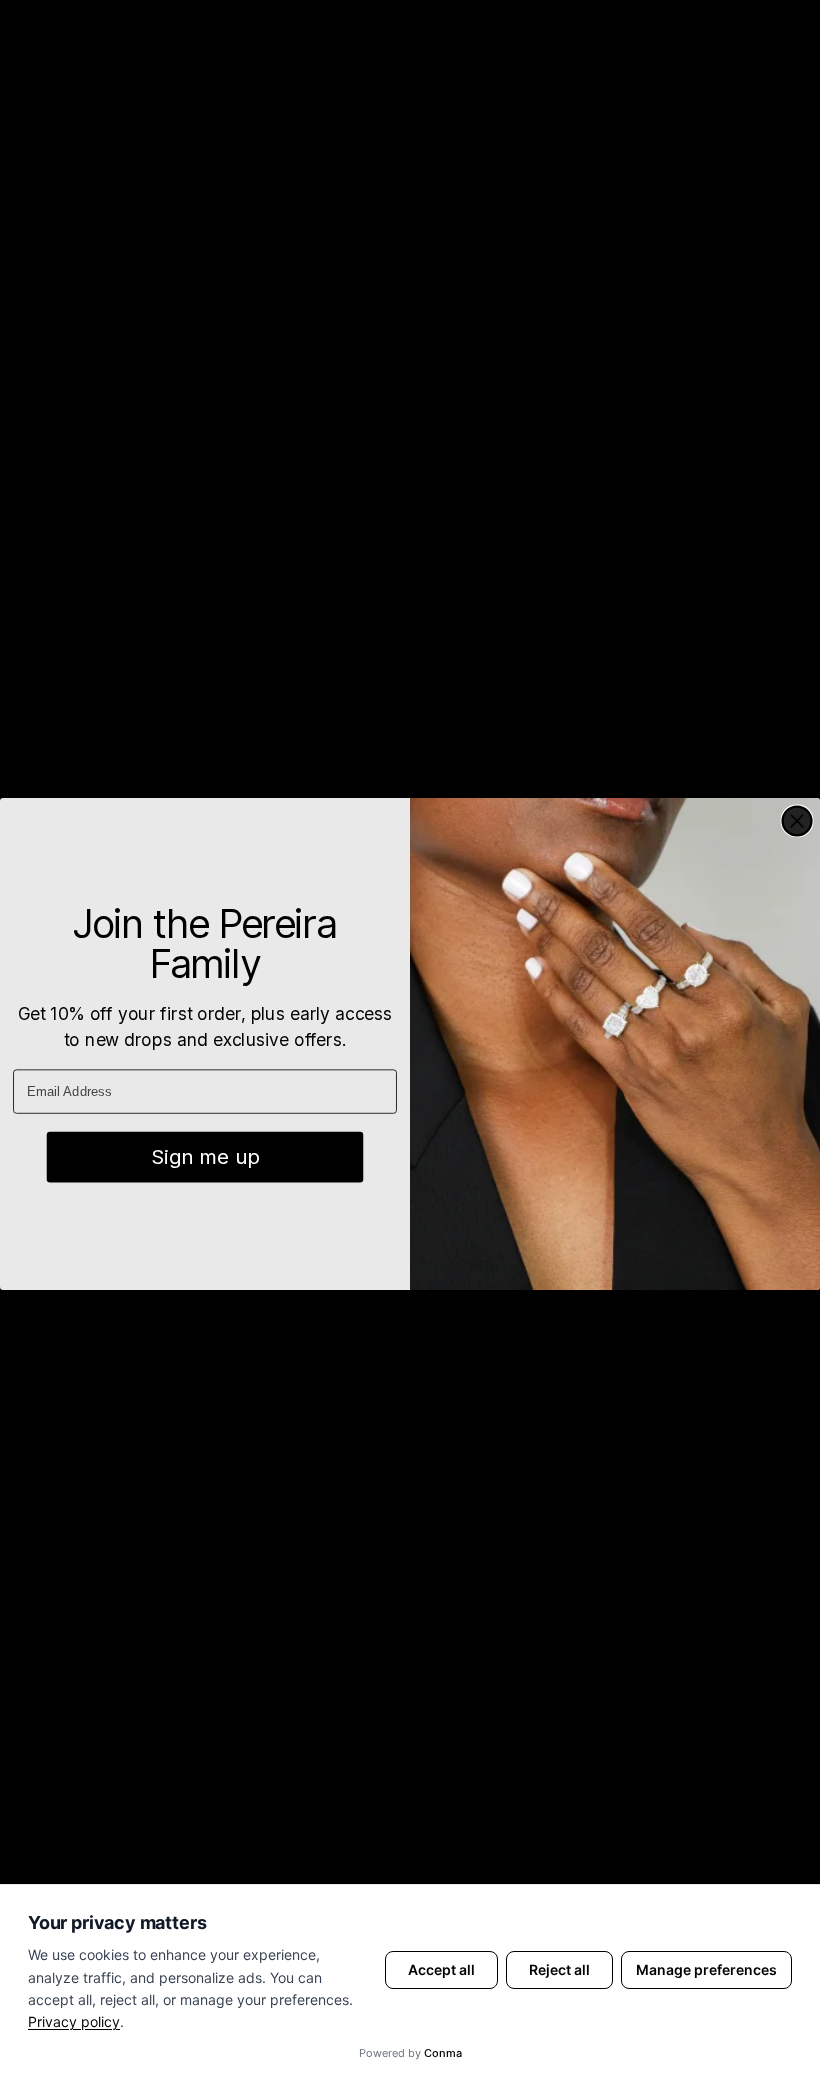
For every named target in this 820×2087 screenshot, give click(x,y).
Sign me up (205, 1156)
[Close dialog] (797, 821)
